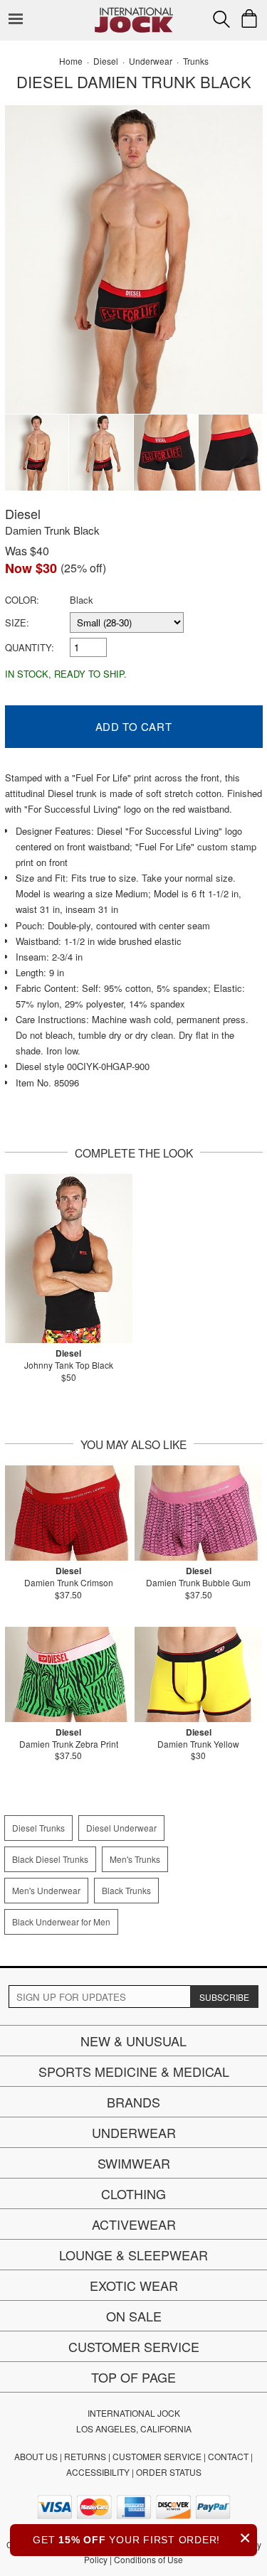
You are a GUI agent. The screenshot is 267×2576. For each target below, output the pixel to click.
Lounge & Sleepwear (133, 2255)
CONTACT (228, 2456)
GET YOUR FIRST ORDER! (142, 2538)
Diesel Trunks (38, 1828)
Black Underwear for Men (61, 1922)
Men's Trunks (135, 1859)
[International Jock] (134, 11)
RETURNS (85, 2456)
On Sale (134, 2316)
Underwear (134, 2132)
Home (71, 61)
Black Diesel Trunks (50, 1859)
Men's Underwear (46, 1890)
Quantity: (30, 647)
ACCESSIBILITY (98, 2472)
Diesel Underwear (121, 1828)
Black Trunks (126, 1890)
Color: (22, 600)
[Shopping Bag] (249, 18)
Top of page (133, 2377)
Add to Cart (134, 726)
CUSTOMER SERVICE (157, 2456)
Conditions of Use (148, 2559)
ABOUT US (36, 2456)
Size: (17, 622)
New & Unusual (133, 2041)
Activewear (134, 2224)
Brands (133, 2102)
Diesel (23, 513)
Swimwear (134, 2163)
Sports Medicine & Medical (134, 2071)
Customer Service (134, 2346)
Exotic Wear (134, 2285)
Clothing (133, 2193)
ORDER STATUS (169, 2472)
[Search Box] (221, 19)
